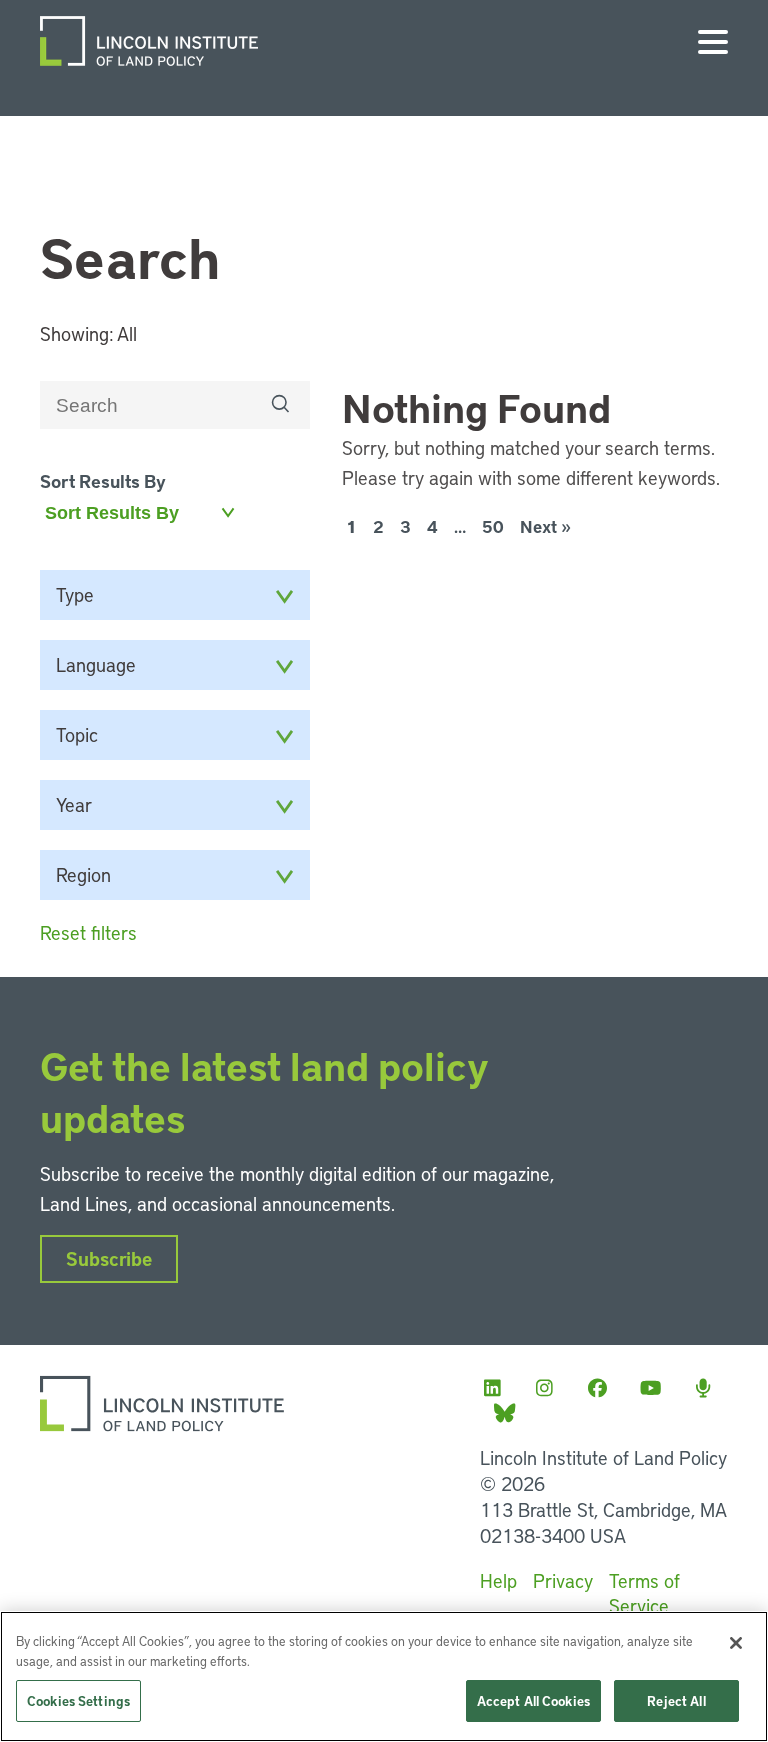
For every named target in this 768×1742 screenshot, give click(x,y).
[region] (384, 1676)
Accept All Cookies (533, 1700)
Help (498, 1580)
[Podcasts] (709, 1387)
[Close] (736, 1643)
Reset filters (88, 932)
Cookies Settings (78, 1700)
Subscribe (109, 1258)
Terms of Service (644, 1593)
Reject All (676, 1700)
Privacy (563, 1580)
